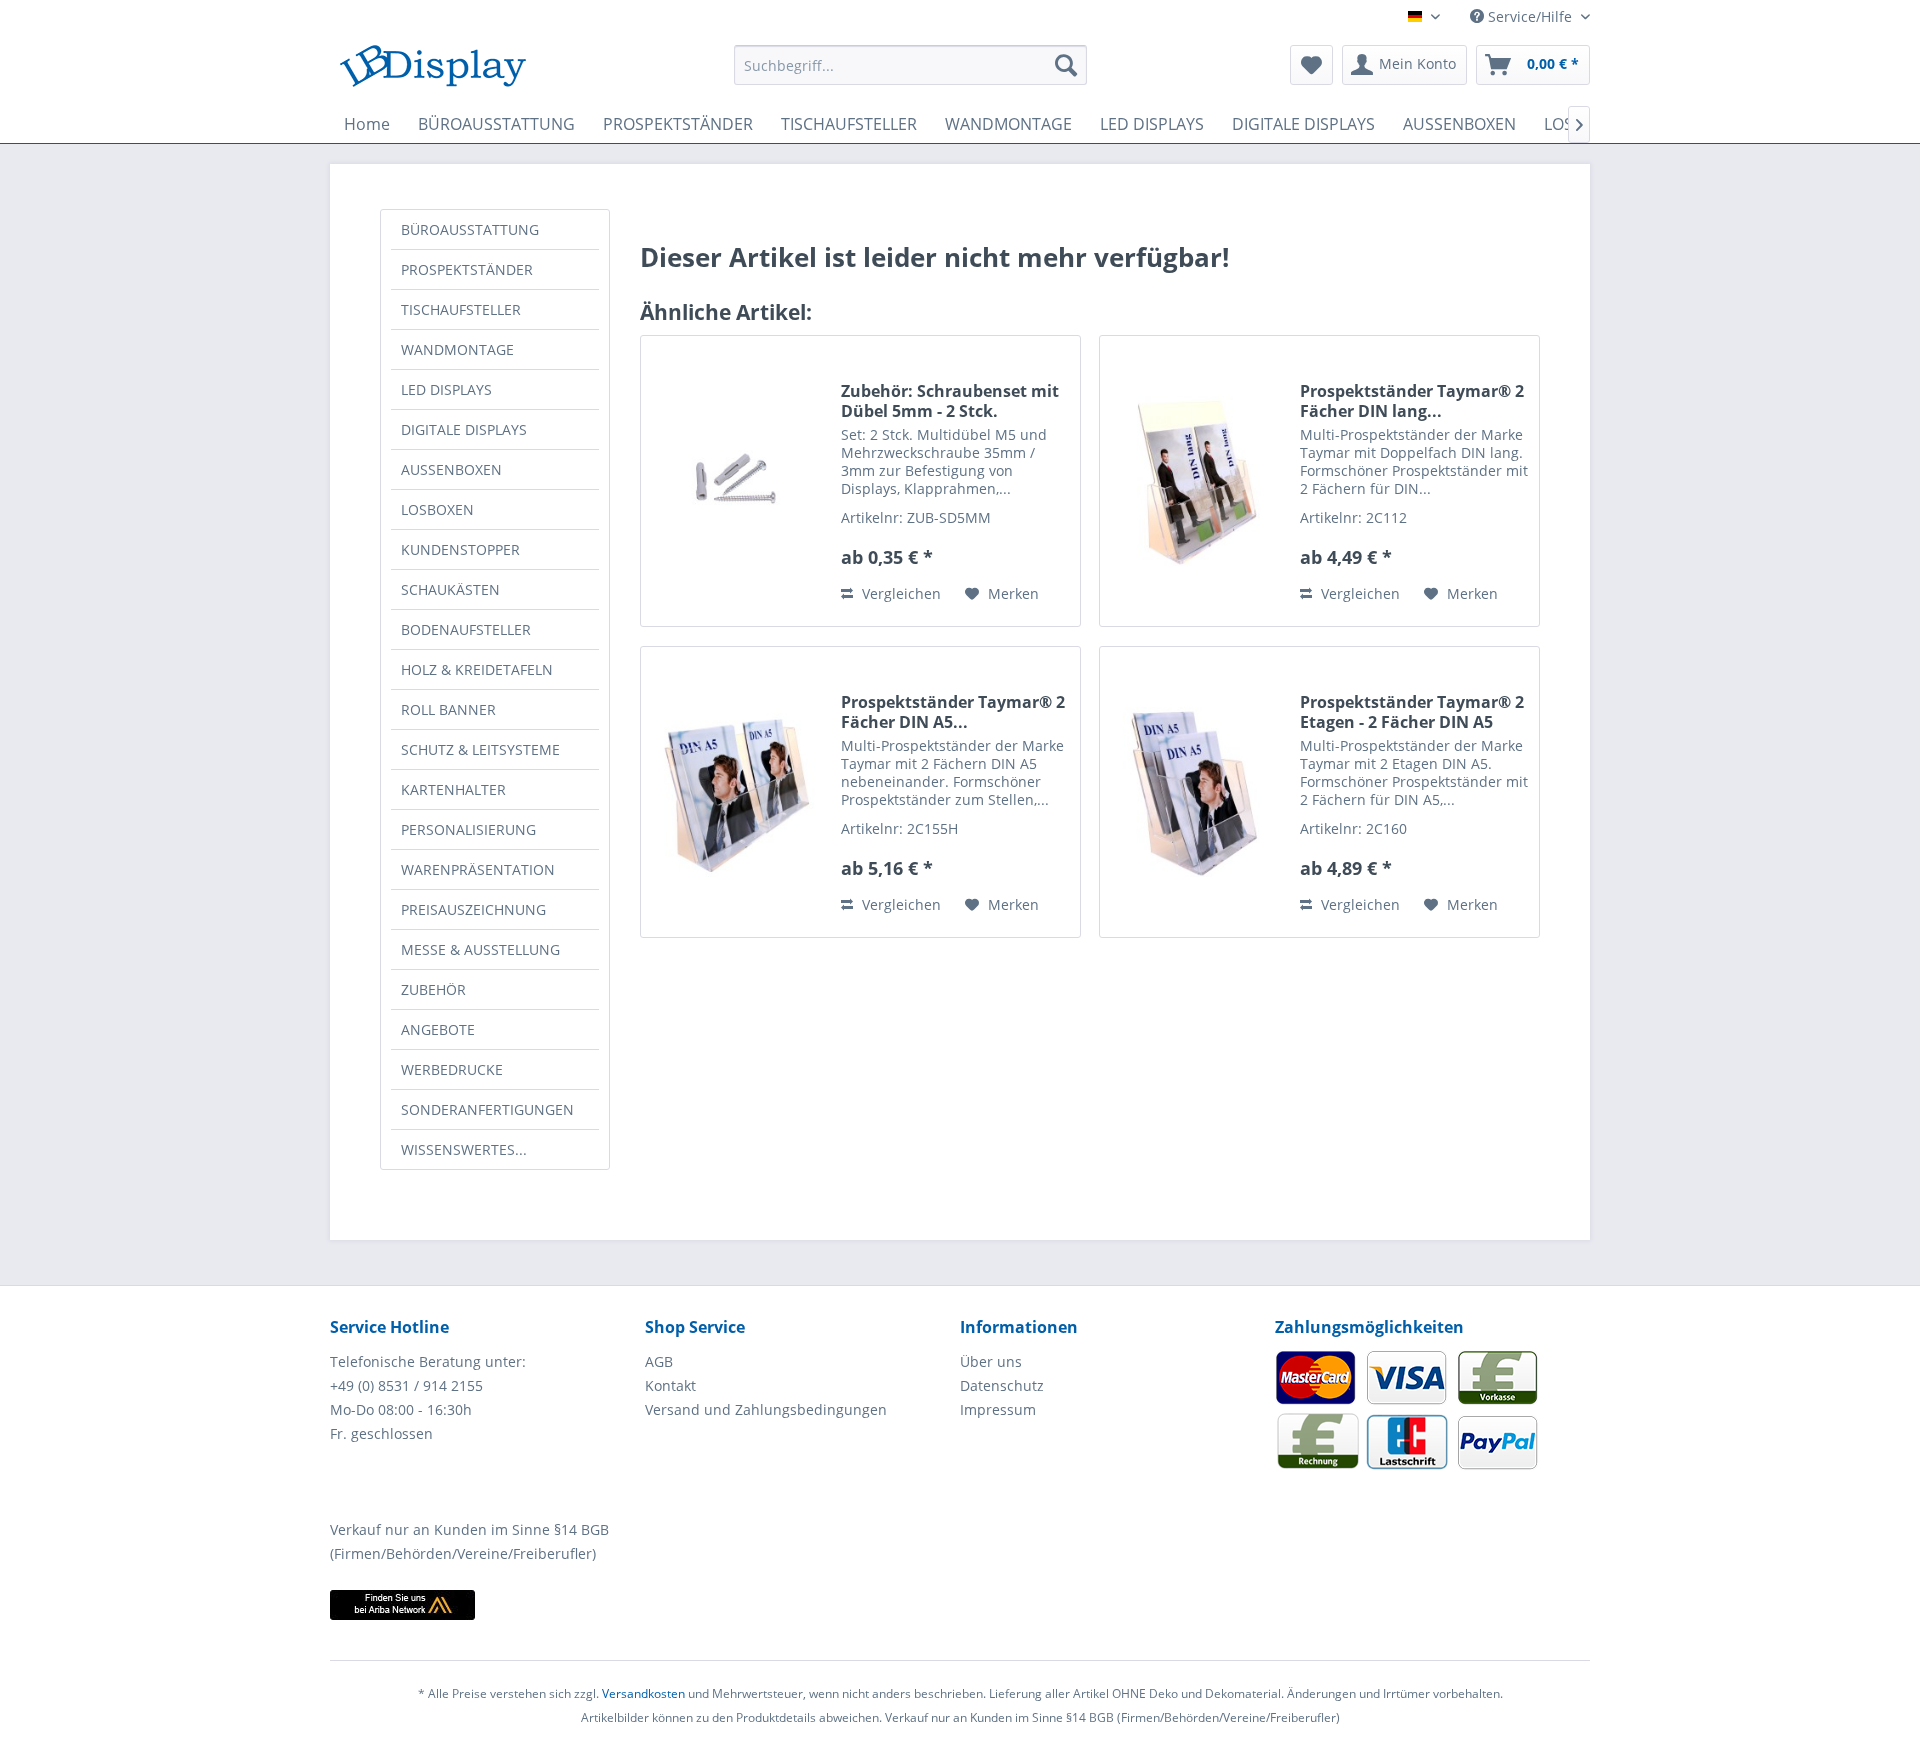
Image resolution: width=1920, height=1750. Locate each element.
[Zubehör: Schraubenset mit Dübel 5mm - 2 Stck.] (736, 481)
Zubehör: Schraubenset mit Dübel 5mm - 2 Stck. (950, 401)
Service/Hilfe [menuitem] (1530, 16)
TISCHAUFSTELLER (461, 309)
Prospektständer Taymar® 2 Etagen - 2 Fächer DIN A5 (1412, 712)
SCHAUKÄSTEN (450, 589)
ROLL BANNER (448, 709)
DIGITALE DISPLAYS (464, 429)
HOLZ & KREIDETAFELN (477, 669)
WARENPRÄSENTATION (478, 869)
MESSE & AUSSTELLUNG (480, 949)
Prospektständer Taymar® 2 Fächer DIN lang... (1412, 401)
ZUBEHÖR (433, 989)
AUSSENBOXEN (451, 469)
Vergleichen (899, 593)
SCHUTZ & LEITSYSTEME (480, 749)
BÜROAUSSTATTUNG (470, 229)
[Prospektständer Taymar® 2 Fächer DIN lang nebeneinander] (1195, 481)
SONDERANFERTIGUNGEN (487, 1109)
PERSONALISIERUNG (468, 829)
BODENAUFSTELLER (466, 629)
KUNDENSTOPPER (460, 549)
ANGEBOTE (438, 1029)
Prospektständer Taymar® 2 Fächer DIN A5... (953, 712)
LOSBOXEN (437, 509)
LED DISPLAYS (446, 389)
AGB (659, 1361)
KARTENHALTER (453, 789)
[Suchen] (1066, 65)
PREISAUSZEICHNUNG (473, 909)
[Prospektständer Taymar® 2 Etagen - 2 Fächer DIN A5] (1195, 792)
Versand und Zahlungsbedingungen (766, 1409)
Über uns (991, 1361)
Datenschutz (1002, 1385)
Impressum (998, 1409)
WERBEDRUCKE (452, 1069)
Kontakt (670, 1385)
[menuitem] (910, 65)
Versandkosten (643, 1693)
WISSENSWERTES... (464, 1149)
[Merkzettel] (1311, 65)
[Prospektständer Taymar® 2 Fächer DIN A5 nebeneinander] (736, 792)
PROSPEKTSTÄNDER (467, 269)
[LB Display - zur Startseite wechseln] (433, 70)
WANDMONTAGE (457, 349)
